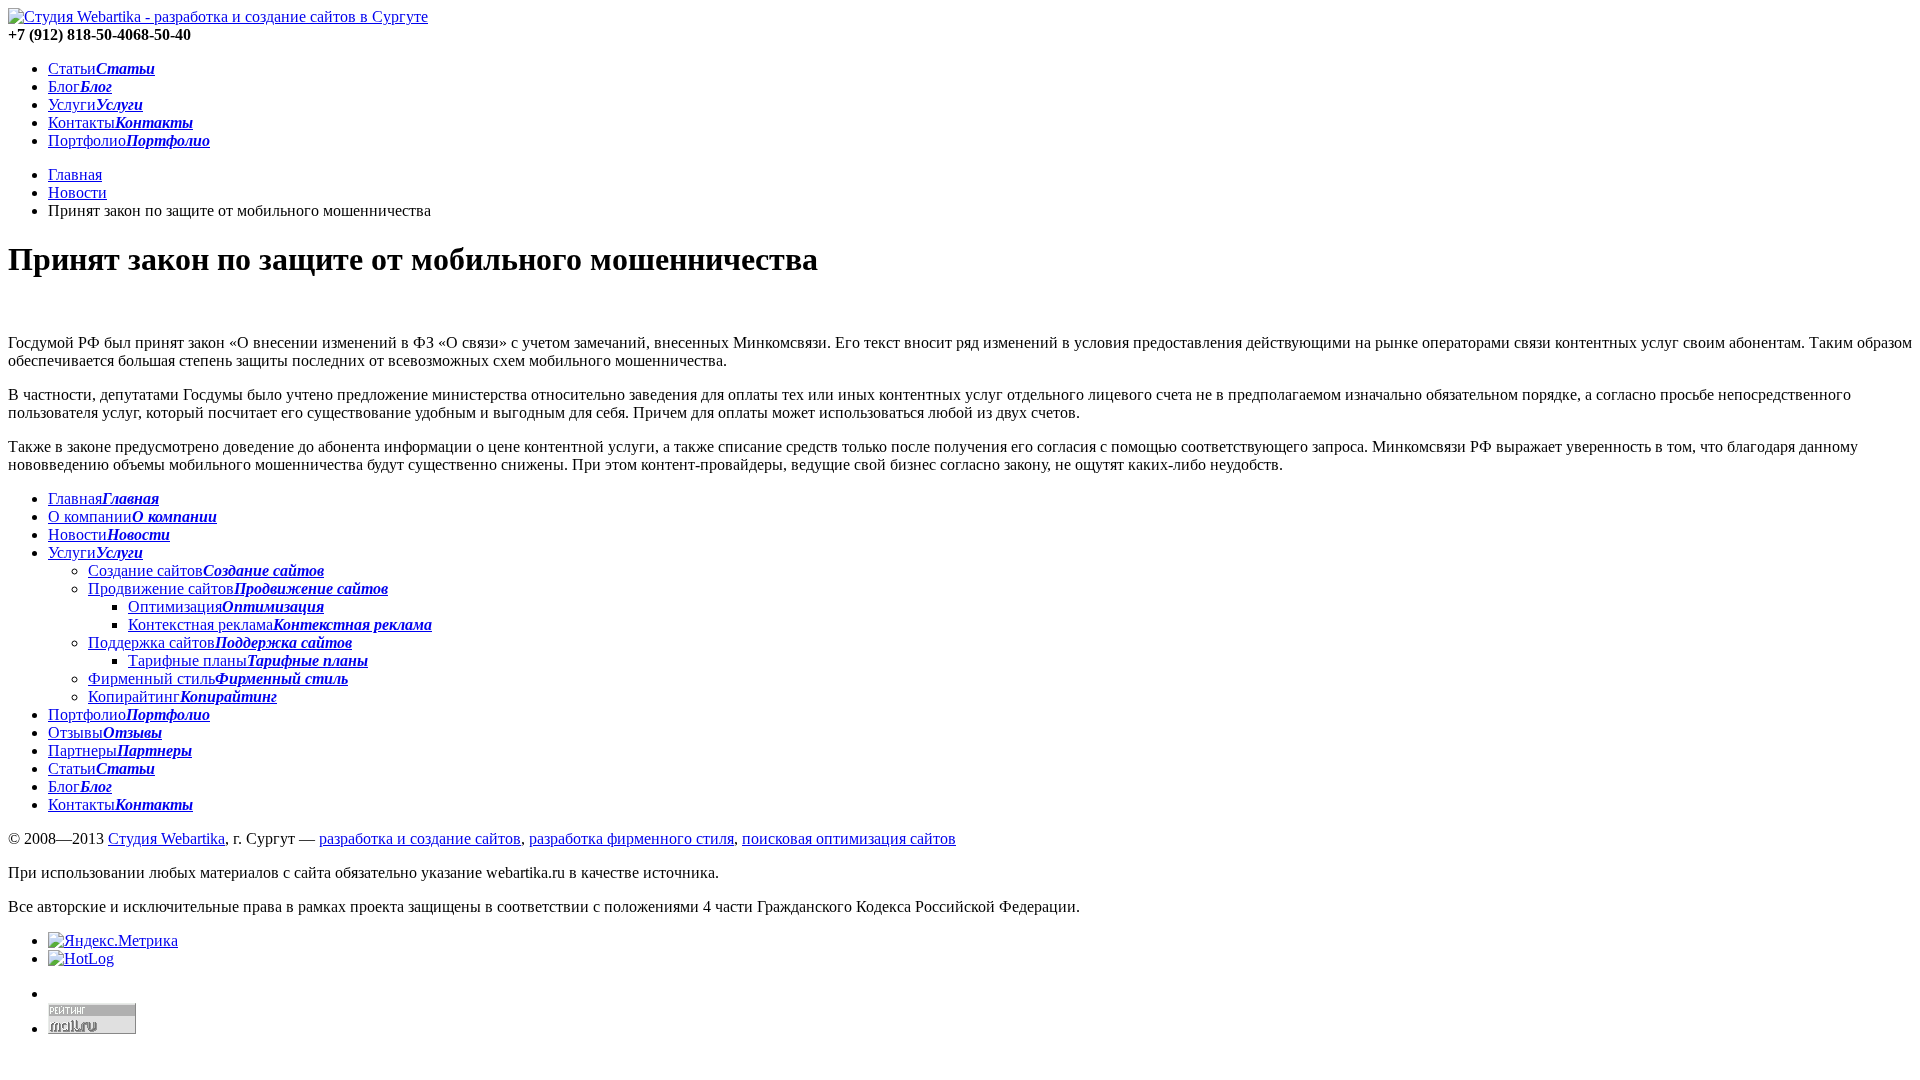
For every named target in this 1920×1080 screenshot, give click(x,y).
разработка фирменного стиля (631, 838)
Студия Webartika (166, 838)
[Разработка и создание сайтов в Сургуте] (218, 16)
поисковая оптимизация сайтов (849, 838)
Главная (75, 174)
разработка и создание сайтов (420, 838)
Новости (77, 192)
